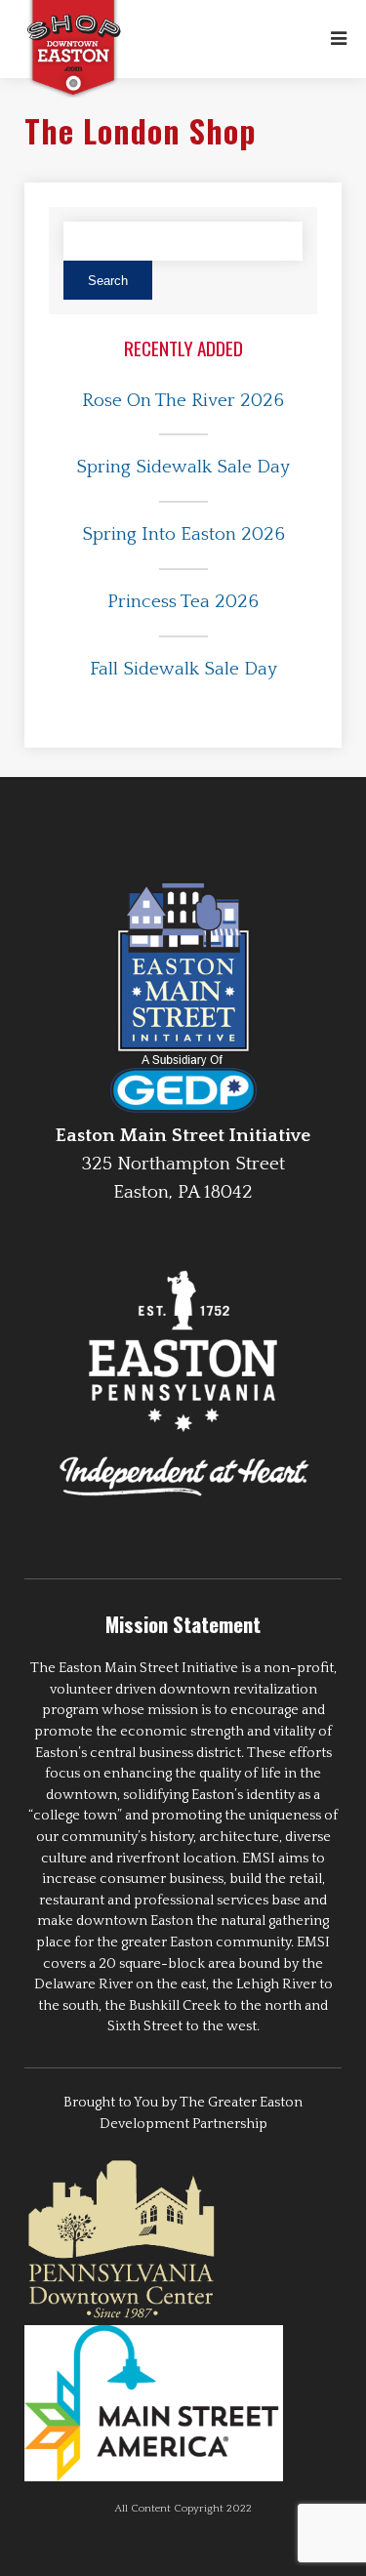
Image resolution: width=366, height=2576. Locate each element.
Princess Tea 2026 (183, 602)
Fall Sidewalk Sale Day (183, 669)
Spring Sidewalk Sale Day (183, 467)
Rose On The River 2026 (183, 401)
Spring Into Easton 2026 (183, 534)
